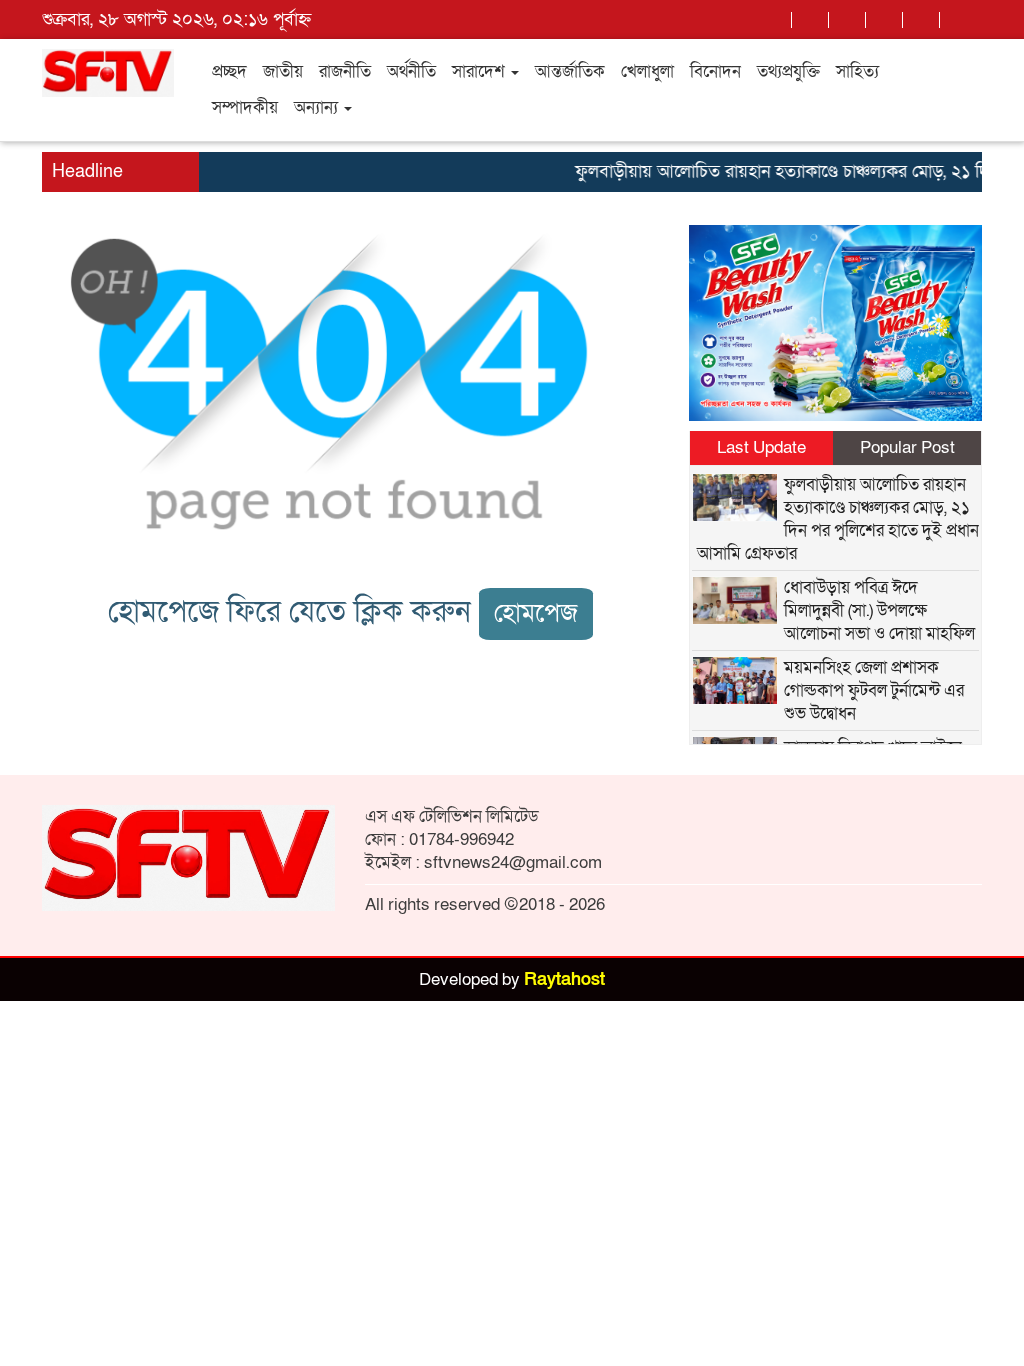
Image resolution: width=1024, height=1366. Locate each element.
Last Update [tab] (761, 447)
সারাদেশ (480, 71)
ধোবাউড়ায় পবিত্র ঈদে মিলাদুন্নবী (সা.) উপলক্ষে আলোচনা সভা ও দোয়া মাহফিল (879, 610)
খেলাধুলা (647, 71)
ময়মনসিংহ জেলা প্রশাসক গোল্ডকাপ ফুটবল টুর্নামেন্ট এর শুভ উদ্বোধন (874, 690)
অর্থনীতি (411, 71)
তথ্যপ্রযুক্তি (788, 71)
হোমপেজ (536, 613)
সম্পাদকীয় (245, 107)
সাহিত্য (857, 71)
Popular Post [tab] (907, 447)
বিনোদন (715, 71)
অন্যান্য (318, 107)
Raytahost (564, 979)
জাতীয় (283, 71)
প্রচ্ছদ (229, 71)
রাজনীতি (345, 71)
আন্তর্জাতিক (570, 71)
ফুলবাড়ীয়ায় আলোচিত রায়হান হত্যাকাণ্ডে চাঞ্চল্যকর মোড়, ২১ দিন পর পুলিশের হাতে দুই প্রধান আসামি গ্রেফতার (838, 519)
